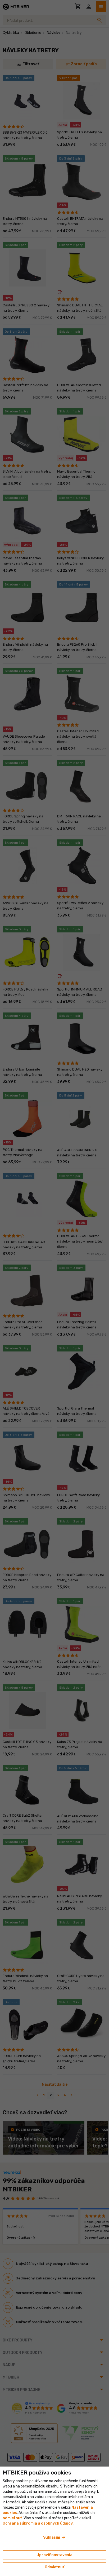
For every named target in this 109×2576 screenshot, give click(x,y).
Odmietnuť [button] (54, 2567)
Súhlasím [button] (55, 2538)
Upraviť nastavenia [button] (54, 2555)
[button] (12, 2518)
